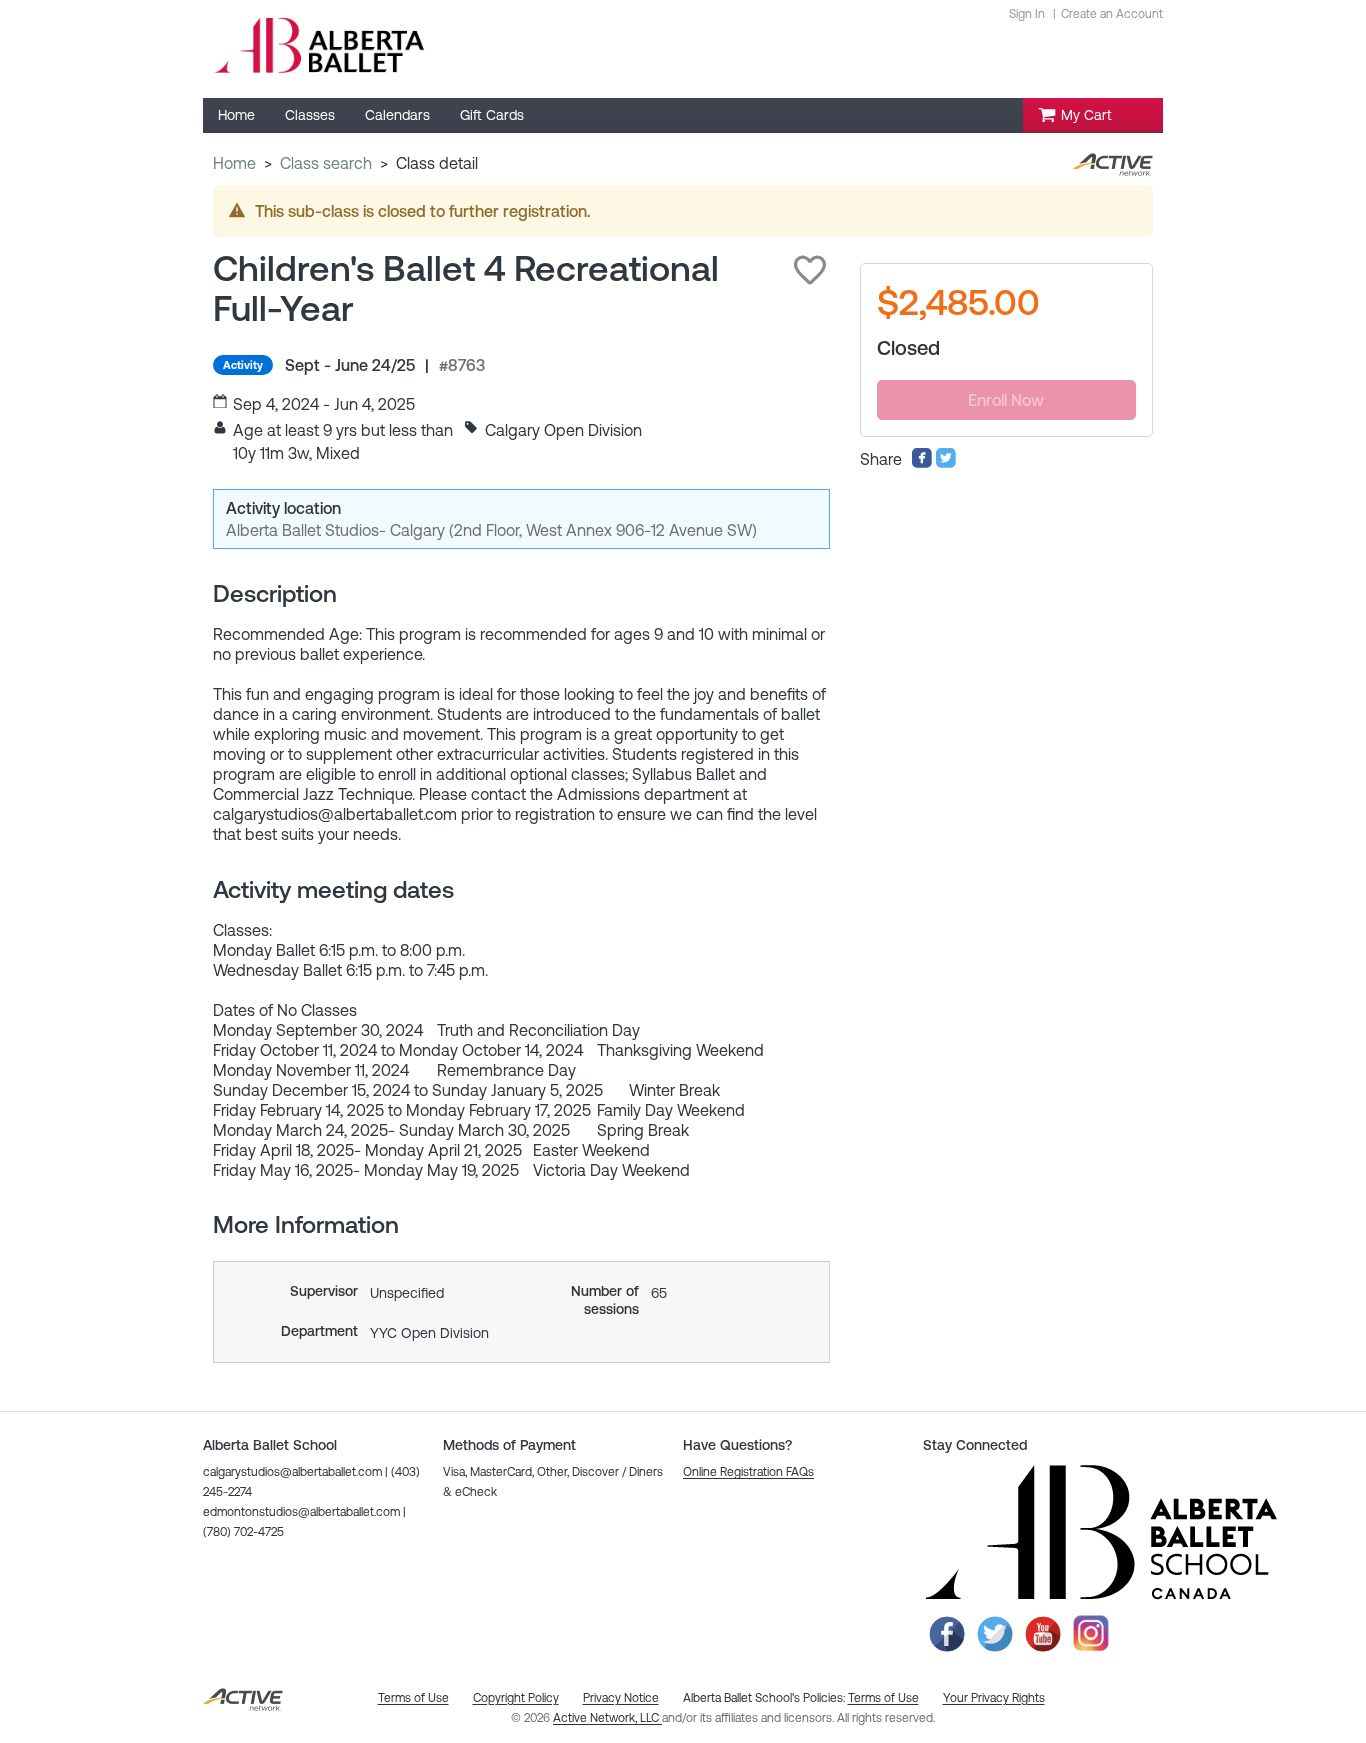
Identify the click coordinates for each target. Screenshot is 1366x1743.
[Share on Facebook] (922, 463)
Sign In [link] (1027, 14)
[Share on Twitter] (946, 463)
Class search (326, 163)
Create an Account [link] (1112, 14)
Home (234, 163)
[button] (810, 270)
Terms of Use (883, 1698)
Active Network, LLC (607, 1718)
